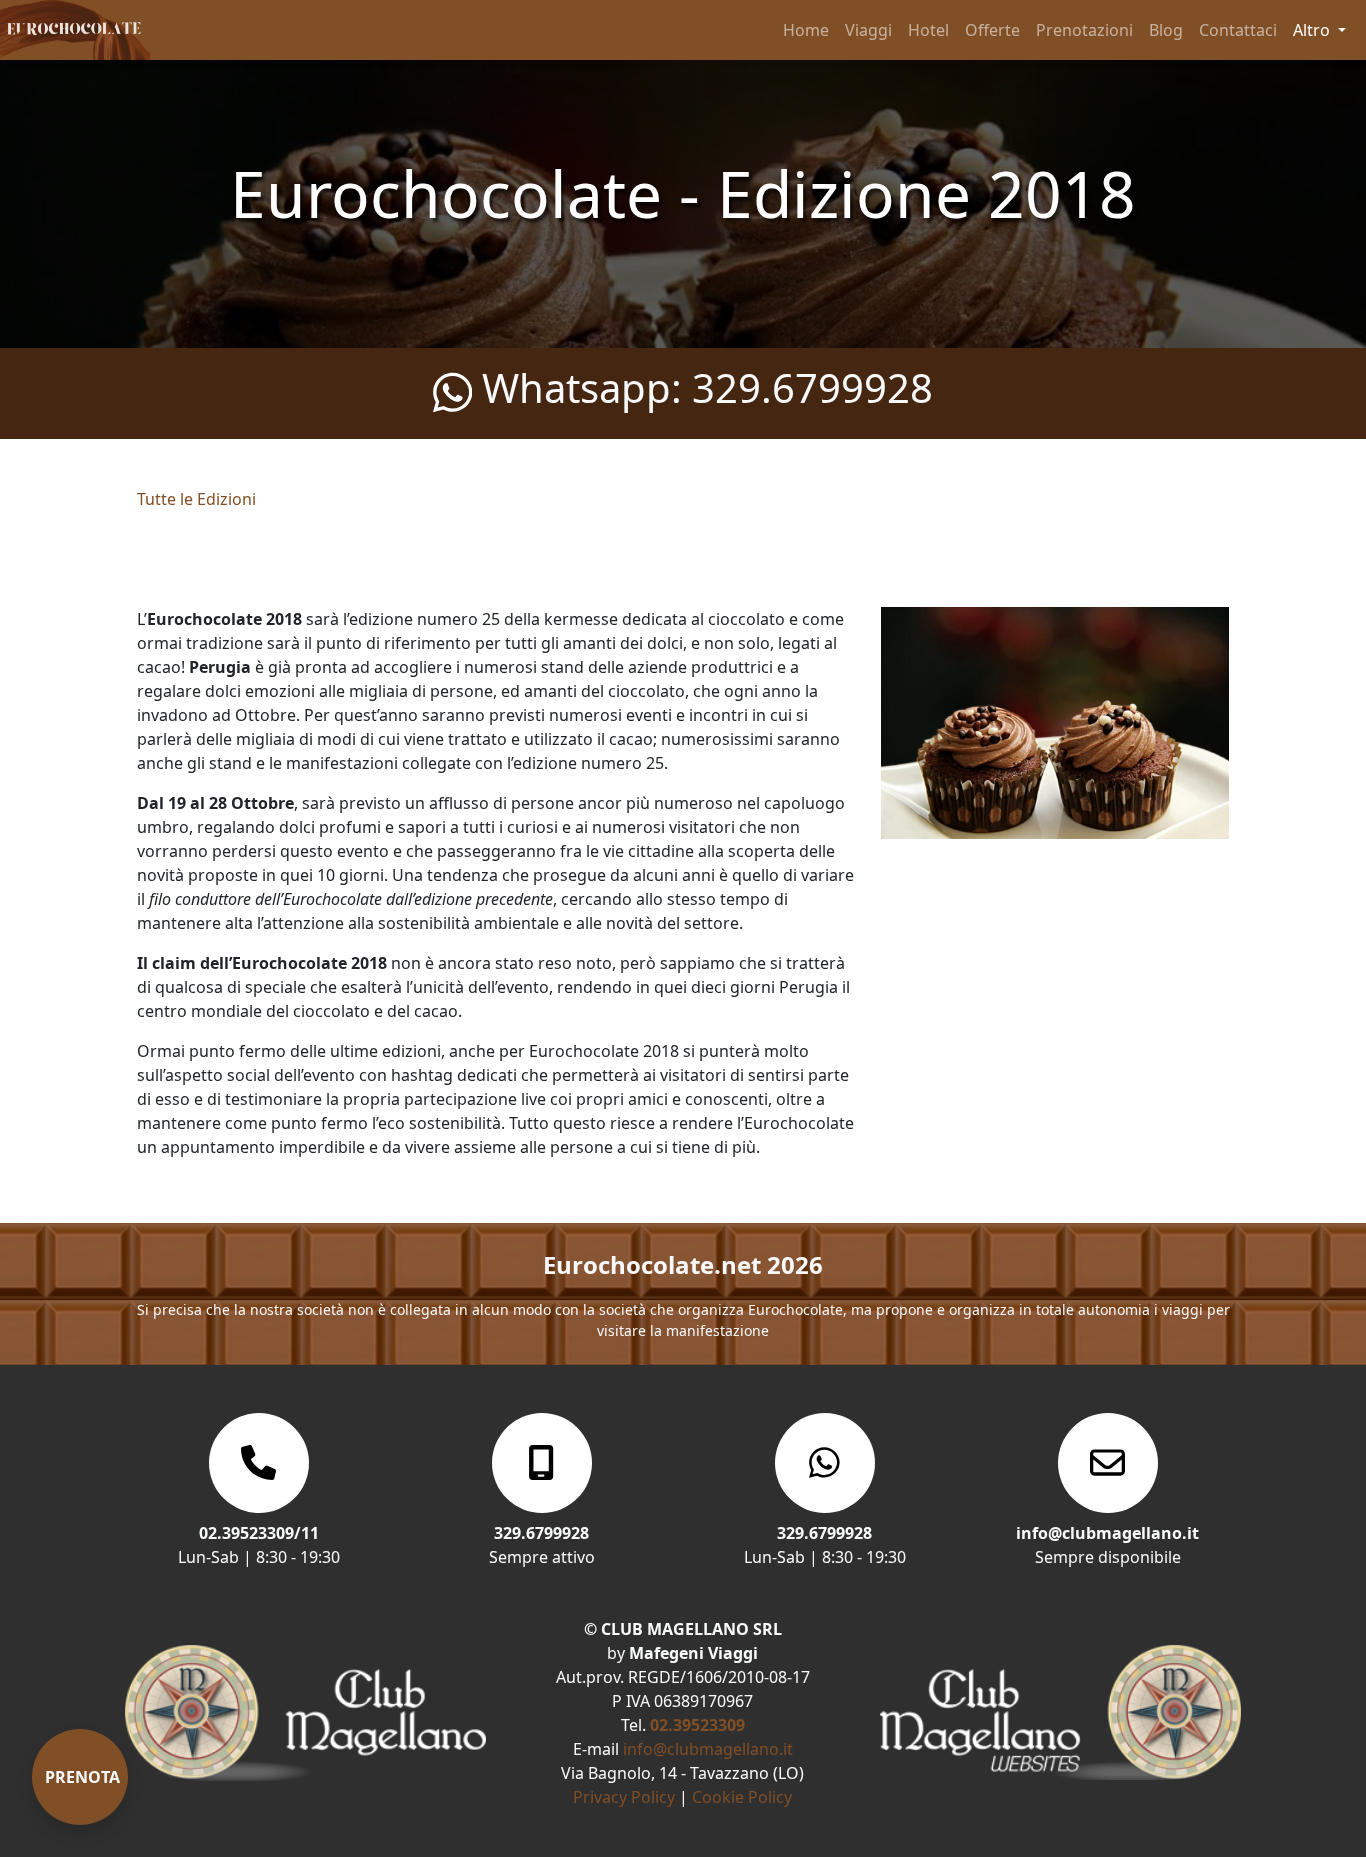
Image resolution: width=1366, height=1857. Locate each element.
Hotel (928, 30)
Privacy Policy (624, 1797)
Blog (1166, 30)
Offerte (992, 30)
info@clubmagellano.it (708, 1749)
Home (806, 30)
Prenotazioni (1084, 30)
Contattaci (1238, 30)
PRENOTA (82, 1777)
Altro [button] (1313, 30)
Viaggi (868, 30)
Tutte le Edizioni (196, 499)
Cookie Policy (742, 1797)
